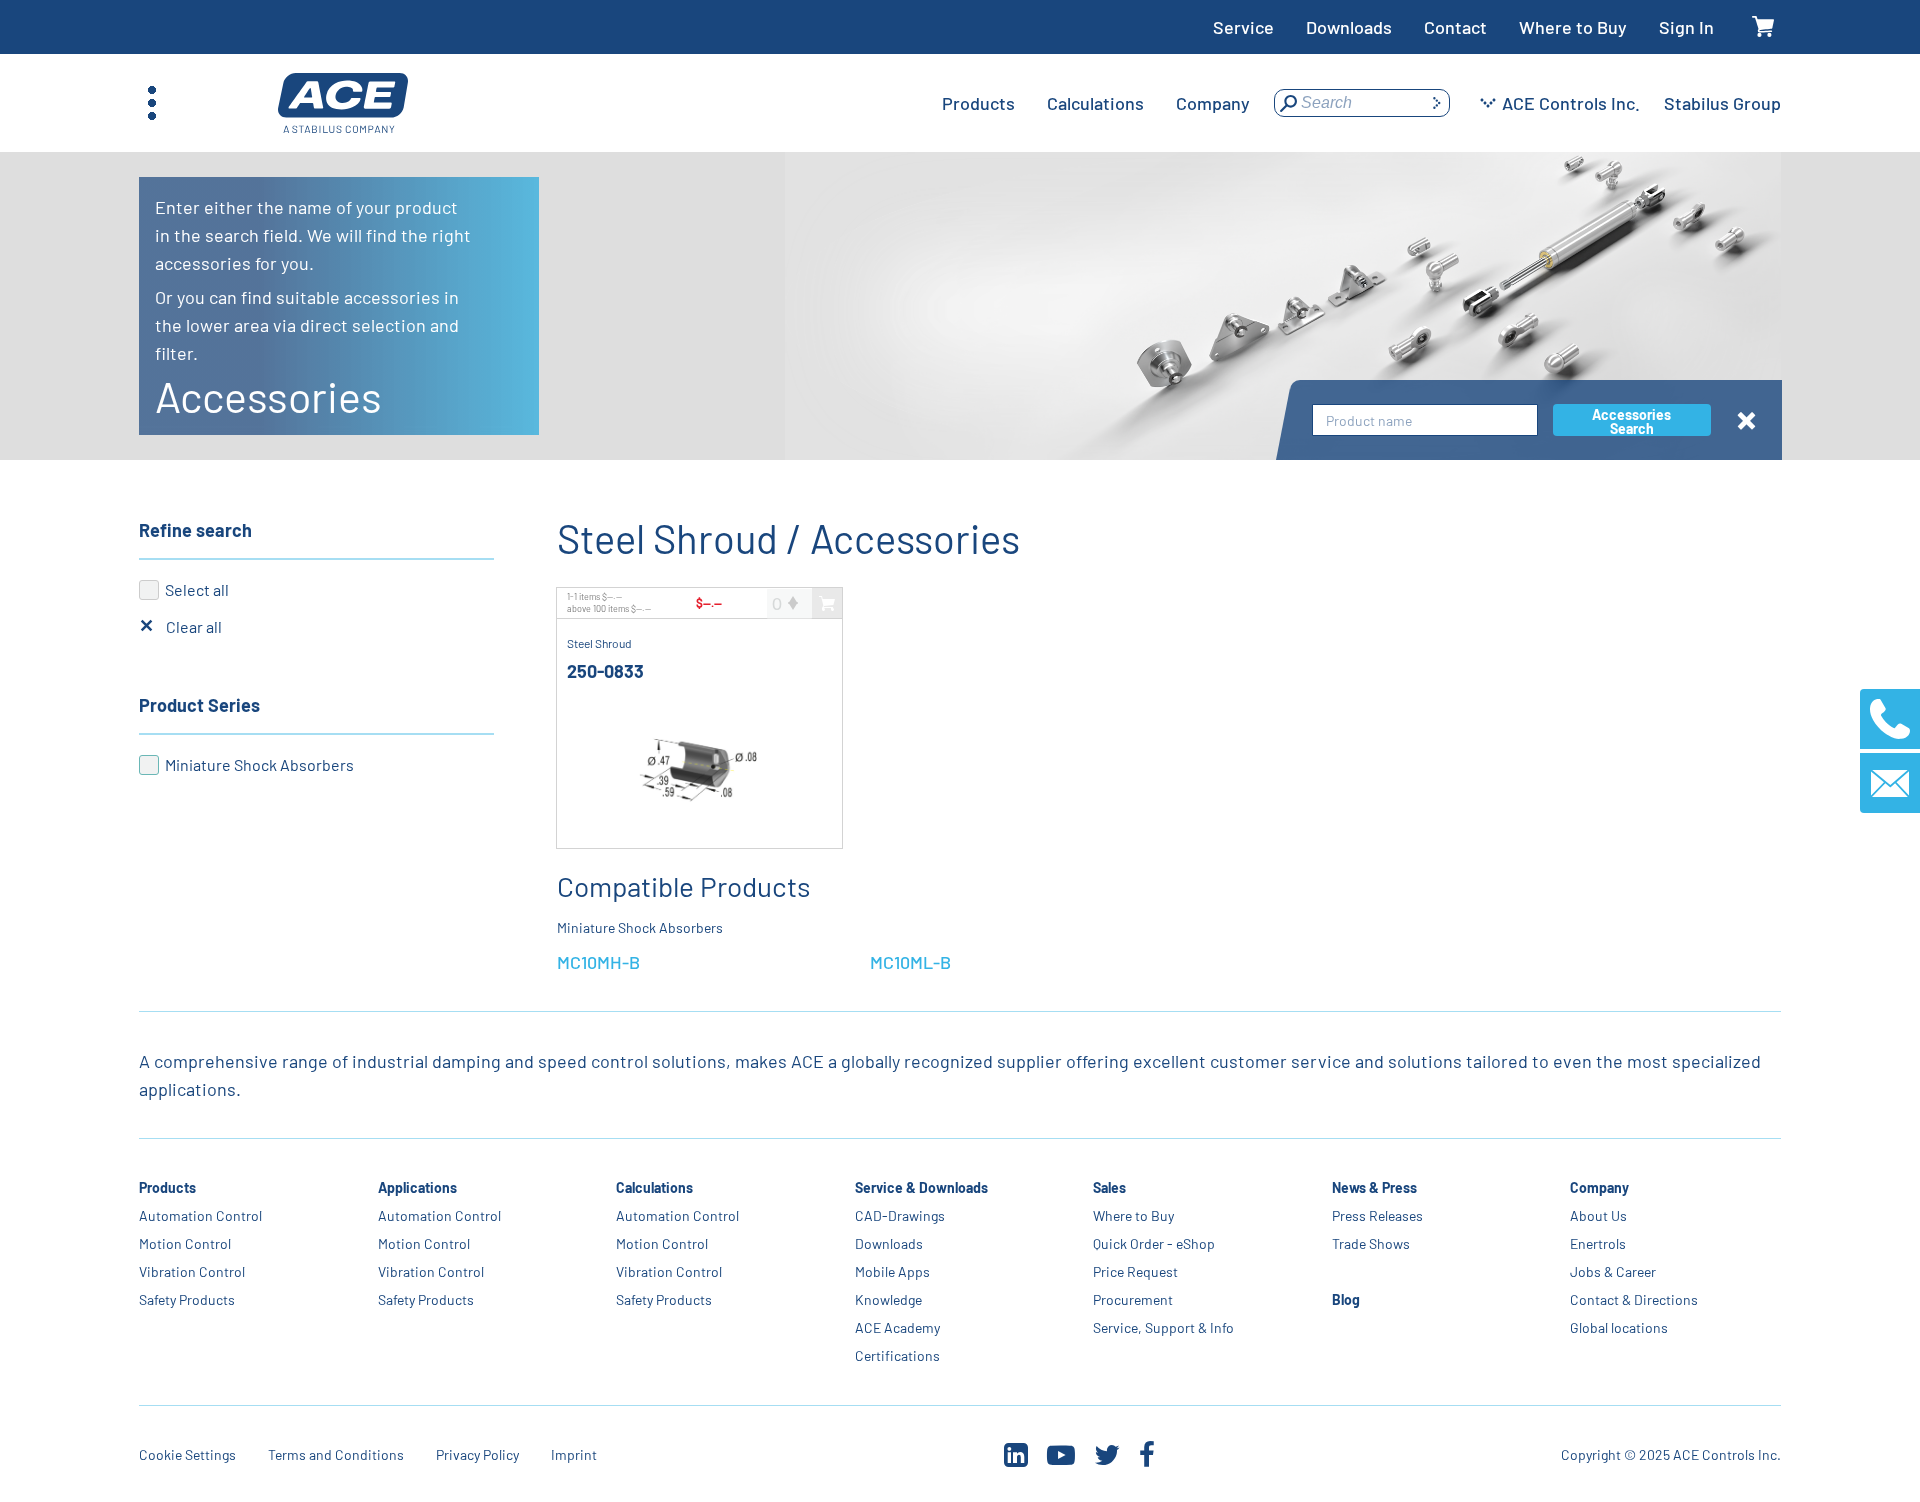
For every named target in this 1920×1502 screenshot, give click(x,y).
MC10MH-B (598, 962)
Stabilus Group (1722, 103)
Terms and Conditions (336, 1454)
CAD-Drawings (900, 1215)
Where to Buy (1573, 27)
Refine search (195, 530)
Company (1599, 1187)
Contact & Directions (1634, 1299)
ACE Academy (897, 1327)
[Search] (1436, 103)
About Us (1598, 1215)
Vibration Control (192, 1271)
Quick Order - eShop (1154, 1243)
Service (1243, 27)
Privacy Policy (477, 1454)
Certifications (897, 1355)
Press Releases (1377, 1215)
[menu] (1096, 103)
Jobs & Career (1613, 1271)
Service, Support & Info (1163, 1327)
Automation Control (200, 1215)
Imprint (574, 1454)
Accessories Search (1631, 421)
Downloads (1349, 27)
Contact (1455, 27)
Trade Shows (1371, 1243)
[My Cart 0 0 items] (1763, 27)
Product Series (199, 705)
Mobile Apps (892, 1271)
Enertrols (1598, 1243)
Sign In (1686, 27)
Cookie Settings (187, 1454)
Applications (417, 1187)
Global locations (1619, 1327)
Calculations (654, 1187)
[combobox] (1425, 420)
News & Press (1374, 1187)
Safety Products (187, 1299)
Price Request (1135, 1271)
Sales (1109, 1187)
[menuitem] (978, 103)
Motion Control (185, 1243)
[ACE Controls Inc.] (343, 103)
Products (167, 1187)
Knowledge (888, 1299)
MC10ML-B (910, 962)
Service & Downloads (921, 1187)
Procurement (1133, 1299)
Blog (1346, 1299)
